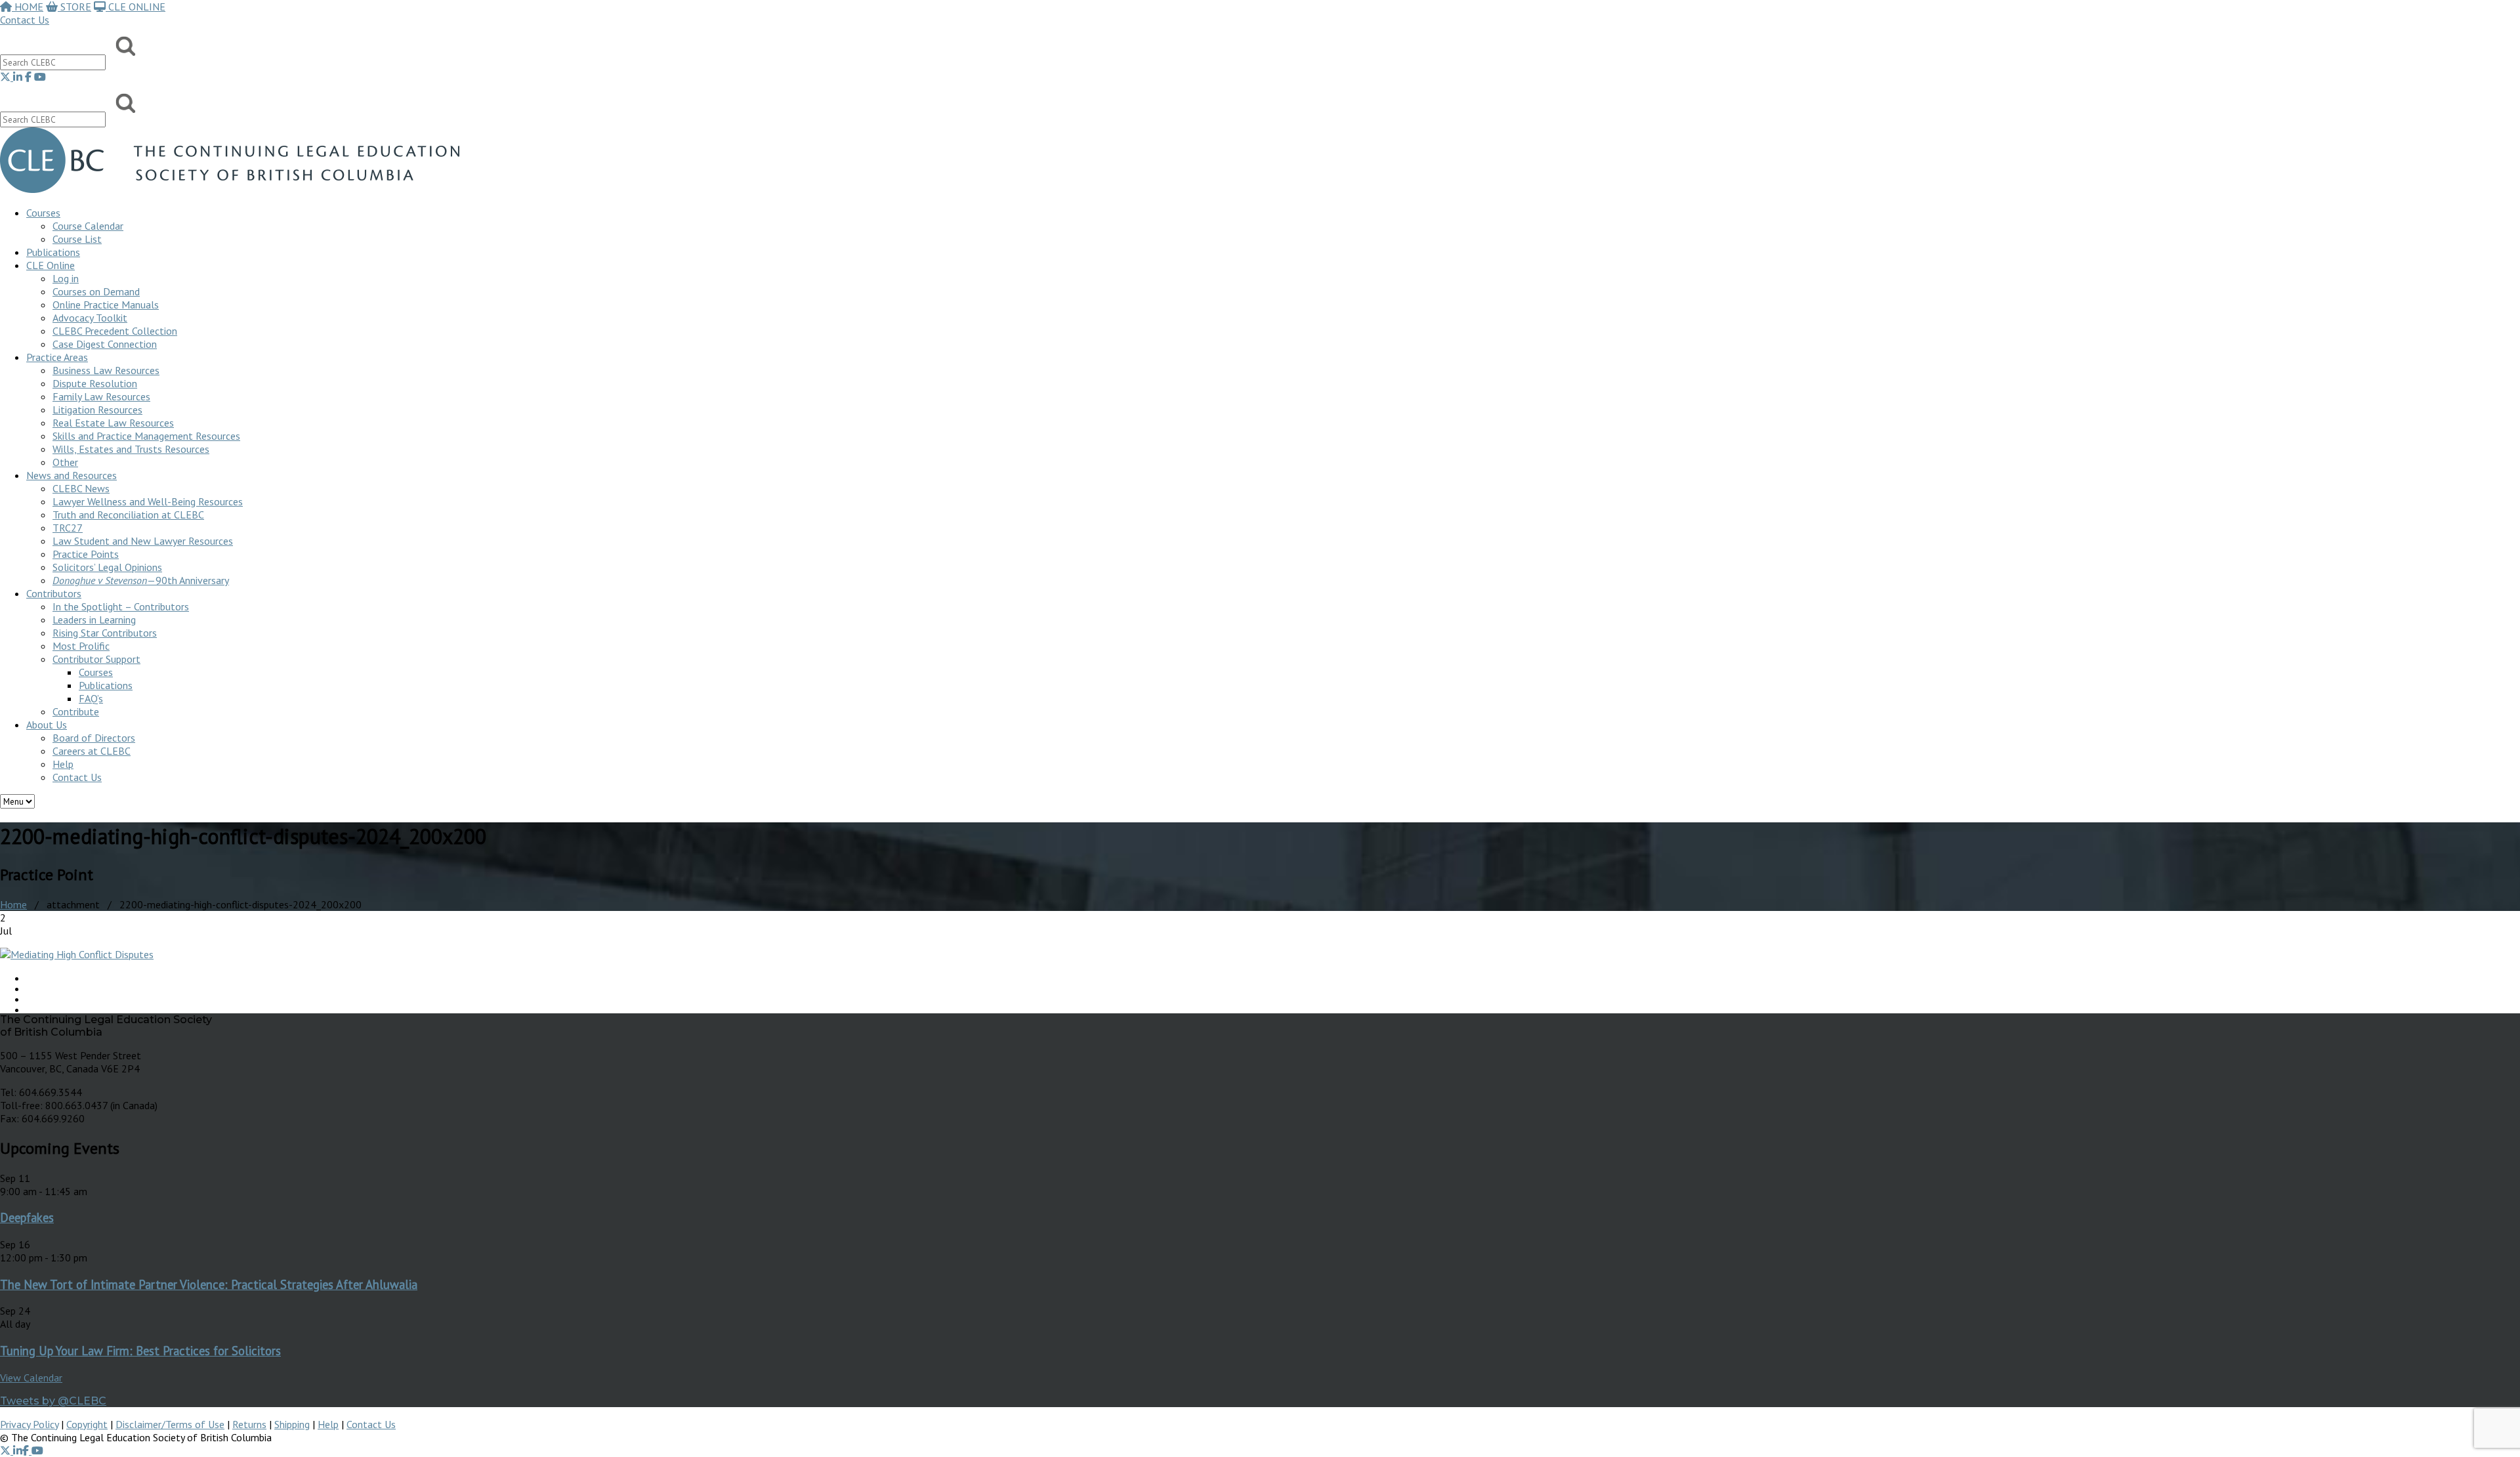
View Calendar (31, 1378)
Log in (66, 278)
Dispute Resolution (95, 383)
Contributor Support (96, 659)
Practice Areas (57, 357)
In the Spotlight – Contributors (121, 606)
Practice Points (86, 554)
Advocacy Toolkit (90, 318)
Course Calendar (88, 226)
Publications (106, 685)
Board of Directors (94, 738)
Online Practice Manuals (106, 305)
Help (63, 764)
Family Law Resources (101, 396)
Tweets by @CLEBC (53, 1401)
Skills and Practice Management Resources (146, 436)
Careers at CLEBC (92, 751)
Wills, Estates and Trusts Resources (131, 449)
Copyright (87, 1424)
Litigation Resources (97, 410)
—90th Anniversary (141, 580)
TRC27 (68, 528)
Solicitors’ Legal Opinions (107, 567)
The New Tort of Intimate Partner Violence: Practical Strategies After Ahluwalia (209, 1284)
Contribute (76, 711)
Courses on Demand (96, 291)
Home (13, 904)
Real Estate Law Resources (113, 423)
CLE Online (51, 265)
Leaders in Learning (94, 620)
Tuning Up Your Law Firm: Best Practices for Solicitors (140, 1351)
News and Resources (72, 475)
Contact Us (25, 20)
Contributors (54, 593)
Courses (43, 213)
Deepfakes (27, 1217)
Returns (249, 1424)
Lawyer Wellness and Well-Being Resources (148, 501)
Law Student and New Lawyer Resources (143, 541)
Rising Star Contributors (105, 633)
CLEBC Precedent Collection (115, 331)
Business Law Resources (106, 370)
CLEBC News (81, 488)
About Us (47, 725)
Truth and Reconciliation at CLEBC (128, 515)
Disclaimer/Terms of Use (170, 1424)
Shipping (292, 1424)
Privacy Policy (29, 1424)
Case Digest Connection (105, 344)
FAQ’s (91, 698)
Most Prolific (81, 646)
